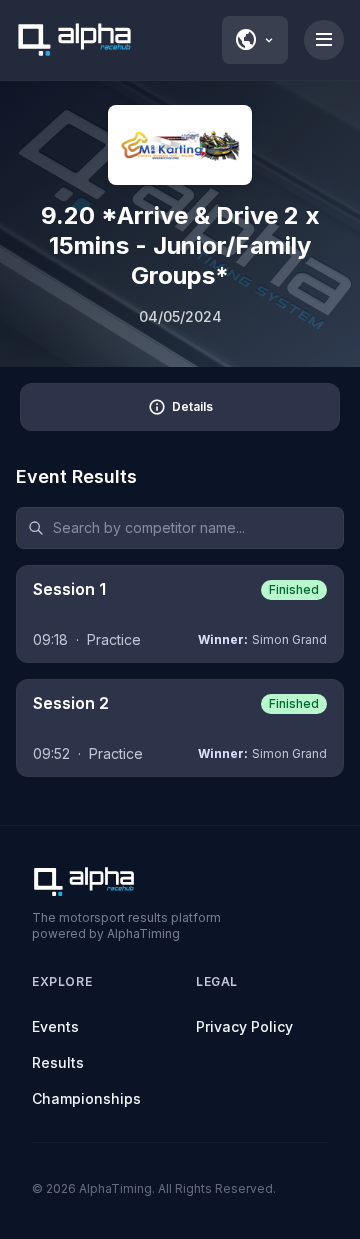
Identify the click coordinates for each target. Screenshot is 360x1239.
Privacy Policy (244, 1026)
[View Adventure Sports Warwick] (180, 145)
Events (55, 1026)
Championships (86, 1098)
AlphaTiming (115, 1188)
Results (58, 1062)
